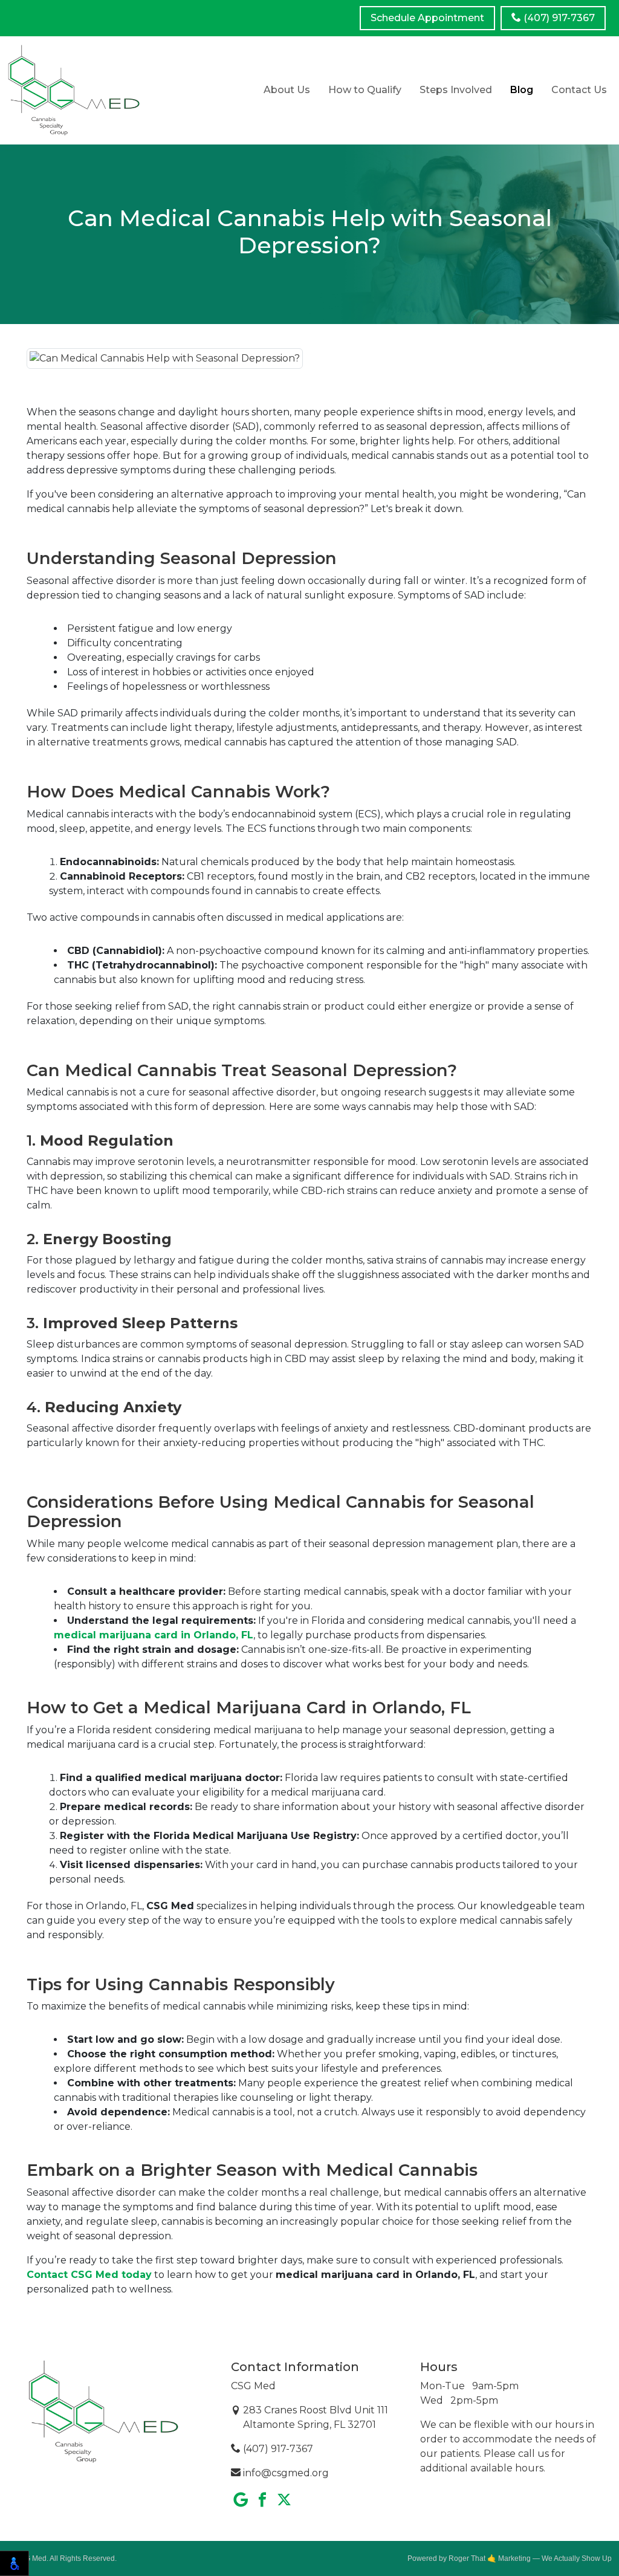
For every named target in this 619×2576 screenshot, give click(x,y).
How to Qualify (365, 90)
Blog (522, 90)
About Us (287, 90)
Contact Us (579, 90)
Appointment (427, 18)
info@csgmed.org (285, 2473)
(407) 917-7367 (558, 18)
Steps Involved (456, 90)
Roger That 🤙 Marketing (490, 2558)
